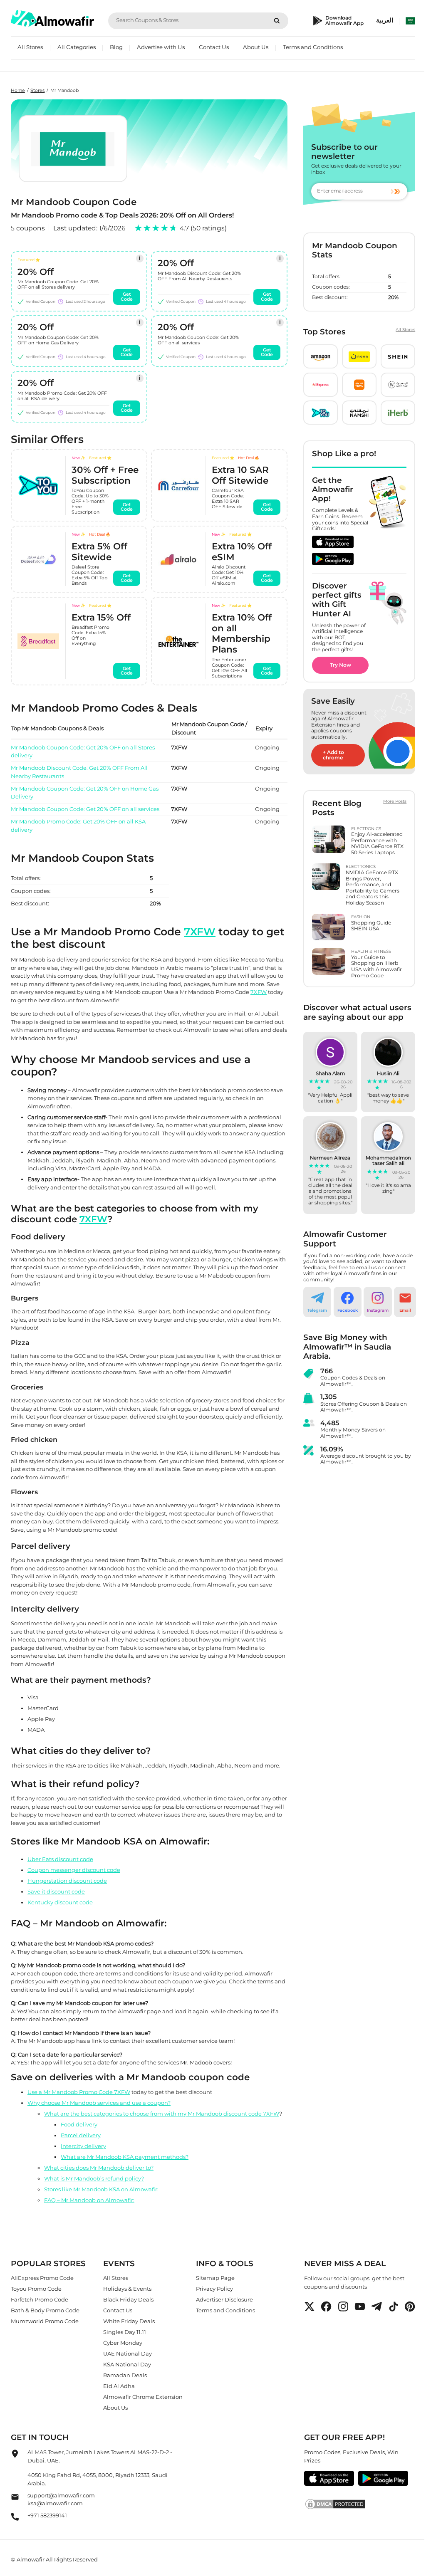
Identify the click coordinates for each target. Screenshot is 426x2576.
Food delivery (79, 2124)
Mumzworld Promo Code (45, 2321)
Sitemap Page (215, 2278)
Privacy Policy (214, 2289)
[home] (52, 19)
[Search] (277, 21)
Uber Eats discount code (60, 1859)
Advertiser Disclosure (224, 2299)
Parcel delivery (81, 2135)
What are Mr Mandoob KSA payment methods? (125, 2157)
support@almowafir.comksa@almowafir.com (61, 2499)
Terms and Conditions (313, 47)
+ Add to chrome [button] (333, 755)
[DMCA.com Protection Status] (360, 2504)
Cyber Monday (123, 2343)
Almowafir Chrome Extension (143, 2397)
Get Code (127, 297)
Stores (37, 90)
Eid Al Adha (119, 2386)
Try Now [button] (341, 665)
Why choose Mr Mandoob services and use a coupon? (99, 2103)
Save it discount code (56, 1891)
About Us (256, 47)
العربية (385, 20)
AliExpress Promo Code (42, 2278)
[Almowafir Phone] (15, 2519)
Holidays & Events (127, 2289)
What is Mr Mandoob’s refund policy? (94, 2178)
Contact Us (214, 47)
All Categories (77, 47)
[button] (321, 356)
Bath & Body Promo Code (45, 2310)
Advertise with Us (161, 47)
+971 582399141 (47, 2516)
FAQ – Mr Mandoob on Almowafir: (89, 2200)
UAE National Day (128, 2354)
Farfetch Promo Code (40, 2299)
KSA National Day (127, 2364)
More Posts (395, 801)
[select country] (411, 21)
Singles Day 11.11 (125, 2332)
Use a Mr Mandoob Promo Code (71, 2092)
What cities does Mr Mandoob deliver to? (99, 2168)
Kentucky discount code (60, 1902)
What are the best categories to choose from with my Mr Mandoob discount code (154, 2114)
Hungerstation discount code (67, 1880)
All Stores (30, 47)
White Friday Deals (129, 2321)
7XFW (200, 932)
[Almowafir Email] (15, 2499)
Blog (116, 47)
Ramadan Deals (125, 2375)
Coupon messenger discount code (74, 1869)
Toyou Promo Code (36, 2289)
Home (18, 90)
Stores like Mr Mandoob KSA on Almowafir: (101, 2189)
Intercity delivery (83, 2146)
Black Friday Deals (128, 2299)
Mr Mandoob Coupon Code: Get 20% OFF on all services (85, 809)
